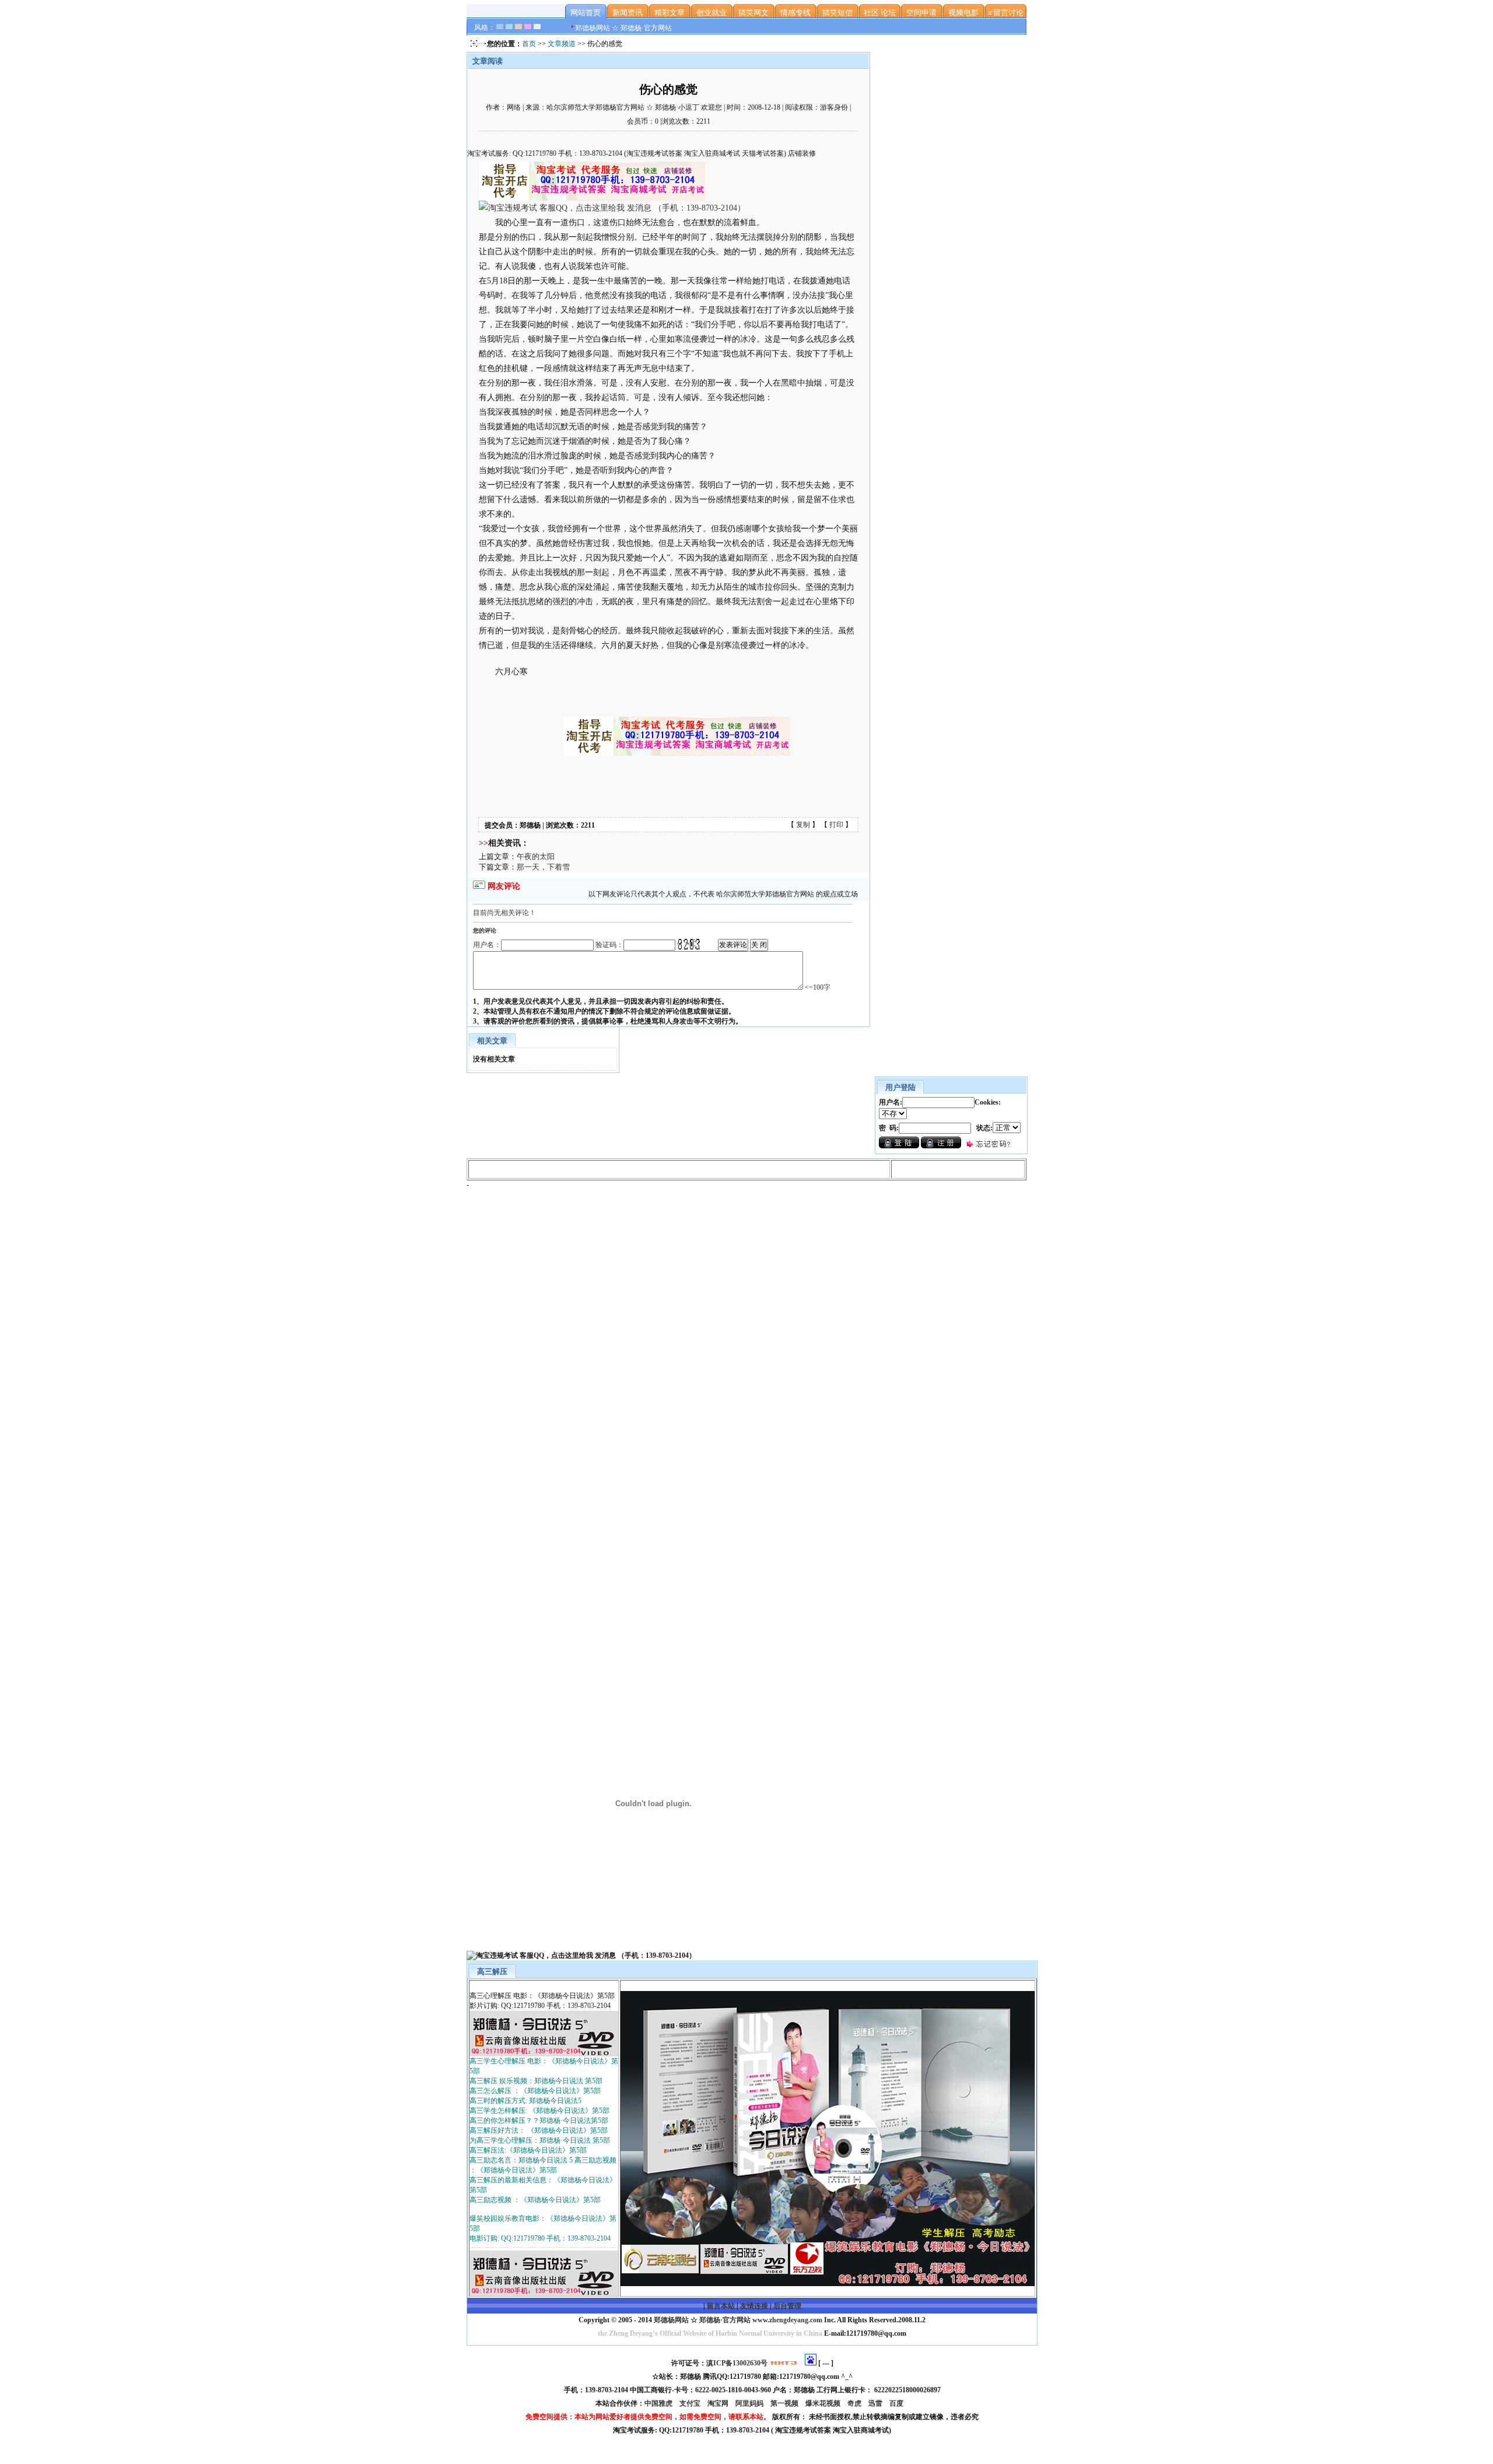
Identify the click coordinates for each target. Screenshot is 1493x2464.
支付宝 (691, 2403)
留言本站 (721, 2306)
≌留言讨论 (1005, 13)
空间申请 (921, 13)
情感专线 (795, 13)
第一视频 (785, 2403)
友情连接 (754, 2306)
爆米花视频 (824, 2403)
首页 (529, 44)
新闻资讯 (628, 13)
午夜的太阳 (536, 856)
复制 (803, 825)
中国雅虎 (659, 2403)
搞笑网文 (753, 13)
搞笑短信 (837, 13)
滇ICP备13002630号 (737, 2363)
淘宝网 (719, 2403)
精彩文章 (670, 13)
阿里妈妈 (750, 2403)
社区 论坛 (880, 13)
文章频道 (562, 44)
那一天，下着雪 (543, 867)
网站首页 (586, 13)
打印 (836, 825)
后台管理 (787, 2306)
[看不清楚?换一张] (689, 944)
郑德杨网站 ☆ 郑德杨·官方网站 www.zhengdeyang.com (737, 2320)
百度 (897, 2403)
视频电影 (963, 13)
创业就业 (712, 13)
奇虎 (855, 2403)
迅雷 (876, 2403)
